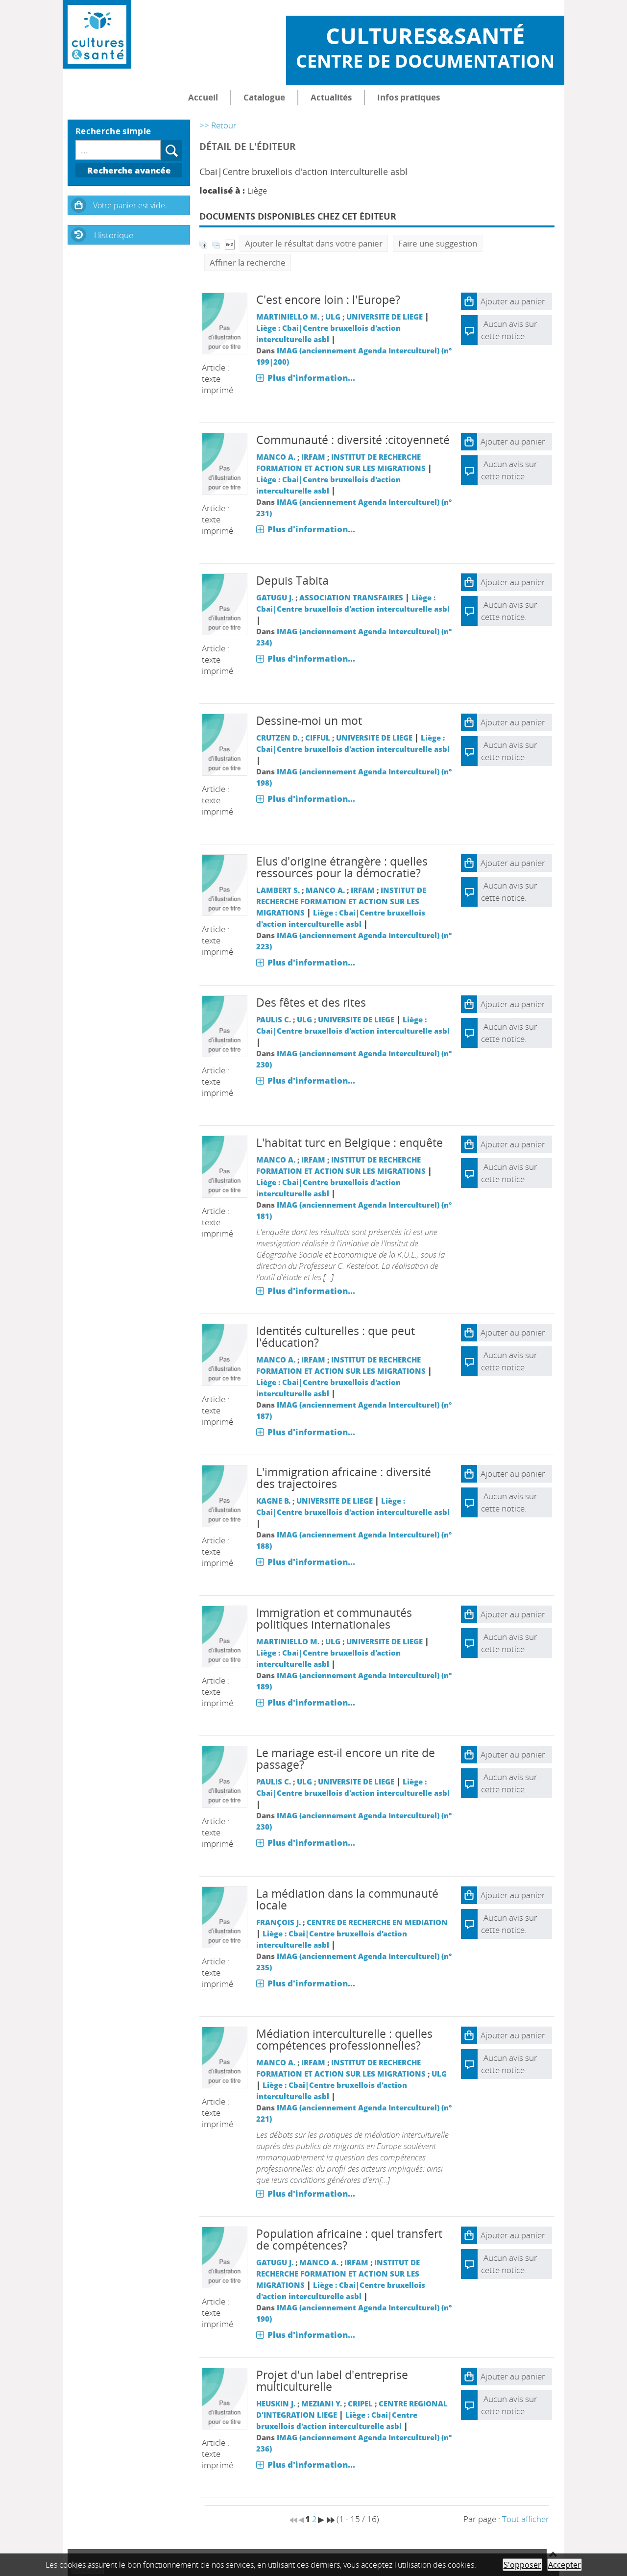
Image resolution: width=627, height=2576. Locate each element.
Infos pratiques (409, 97)
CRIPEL (360, 2403)
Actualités (331, 97)
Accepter (565, 2565)
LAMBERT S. (278, 890)
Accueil (203, 97)
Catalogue (264, 97)
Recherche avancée (129, 170)
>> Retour (218, 125)
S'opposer (522, 2565)
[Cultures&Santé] (97, 34)
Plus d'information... (311, 378)
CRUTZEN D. (278, 738)
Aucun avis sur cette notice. (509, 470)
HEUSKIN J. (276, 2403)
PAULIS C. (274, 1019)
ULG (333, 317)
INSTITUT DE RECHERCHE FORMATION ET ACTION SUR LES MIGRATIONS (341, 901)
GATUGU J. (275, 597)
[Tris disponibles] (230, 243)
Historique (114, 235)
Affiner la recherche (248, 262)
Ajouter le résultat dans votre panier (314, 243)
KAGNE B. (273, 1501)
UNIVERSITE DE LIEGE (385, 317)
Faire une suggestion (438, 243)
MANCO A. (276, 457)
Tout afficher (526, 2519)
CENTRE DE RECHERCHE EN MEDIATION (377, 1922)
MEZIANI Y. (322, 2403)
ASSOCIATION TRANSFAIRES (351, 597)
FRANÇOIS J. (278, 1922)
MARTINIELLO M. (288, 317)
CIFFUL (318, 738)
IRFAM (313, 457)
